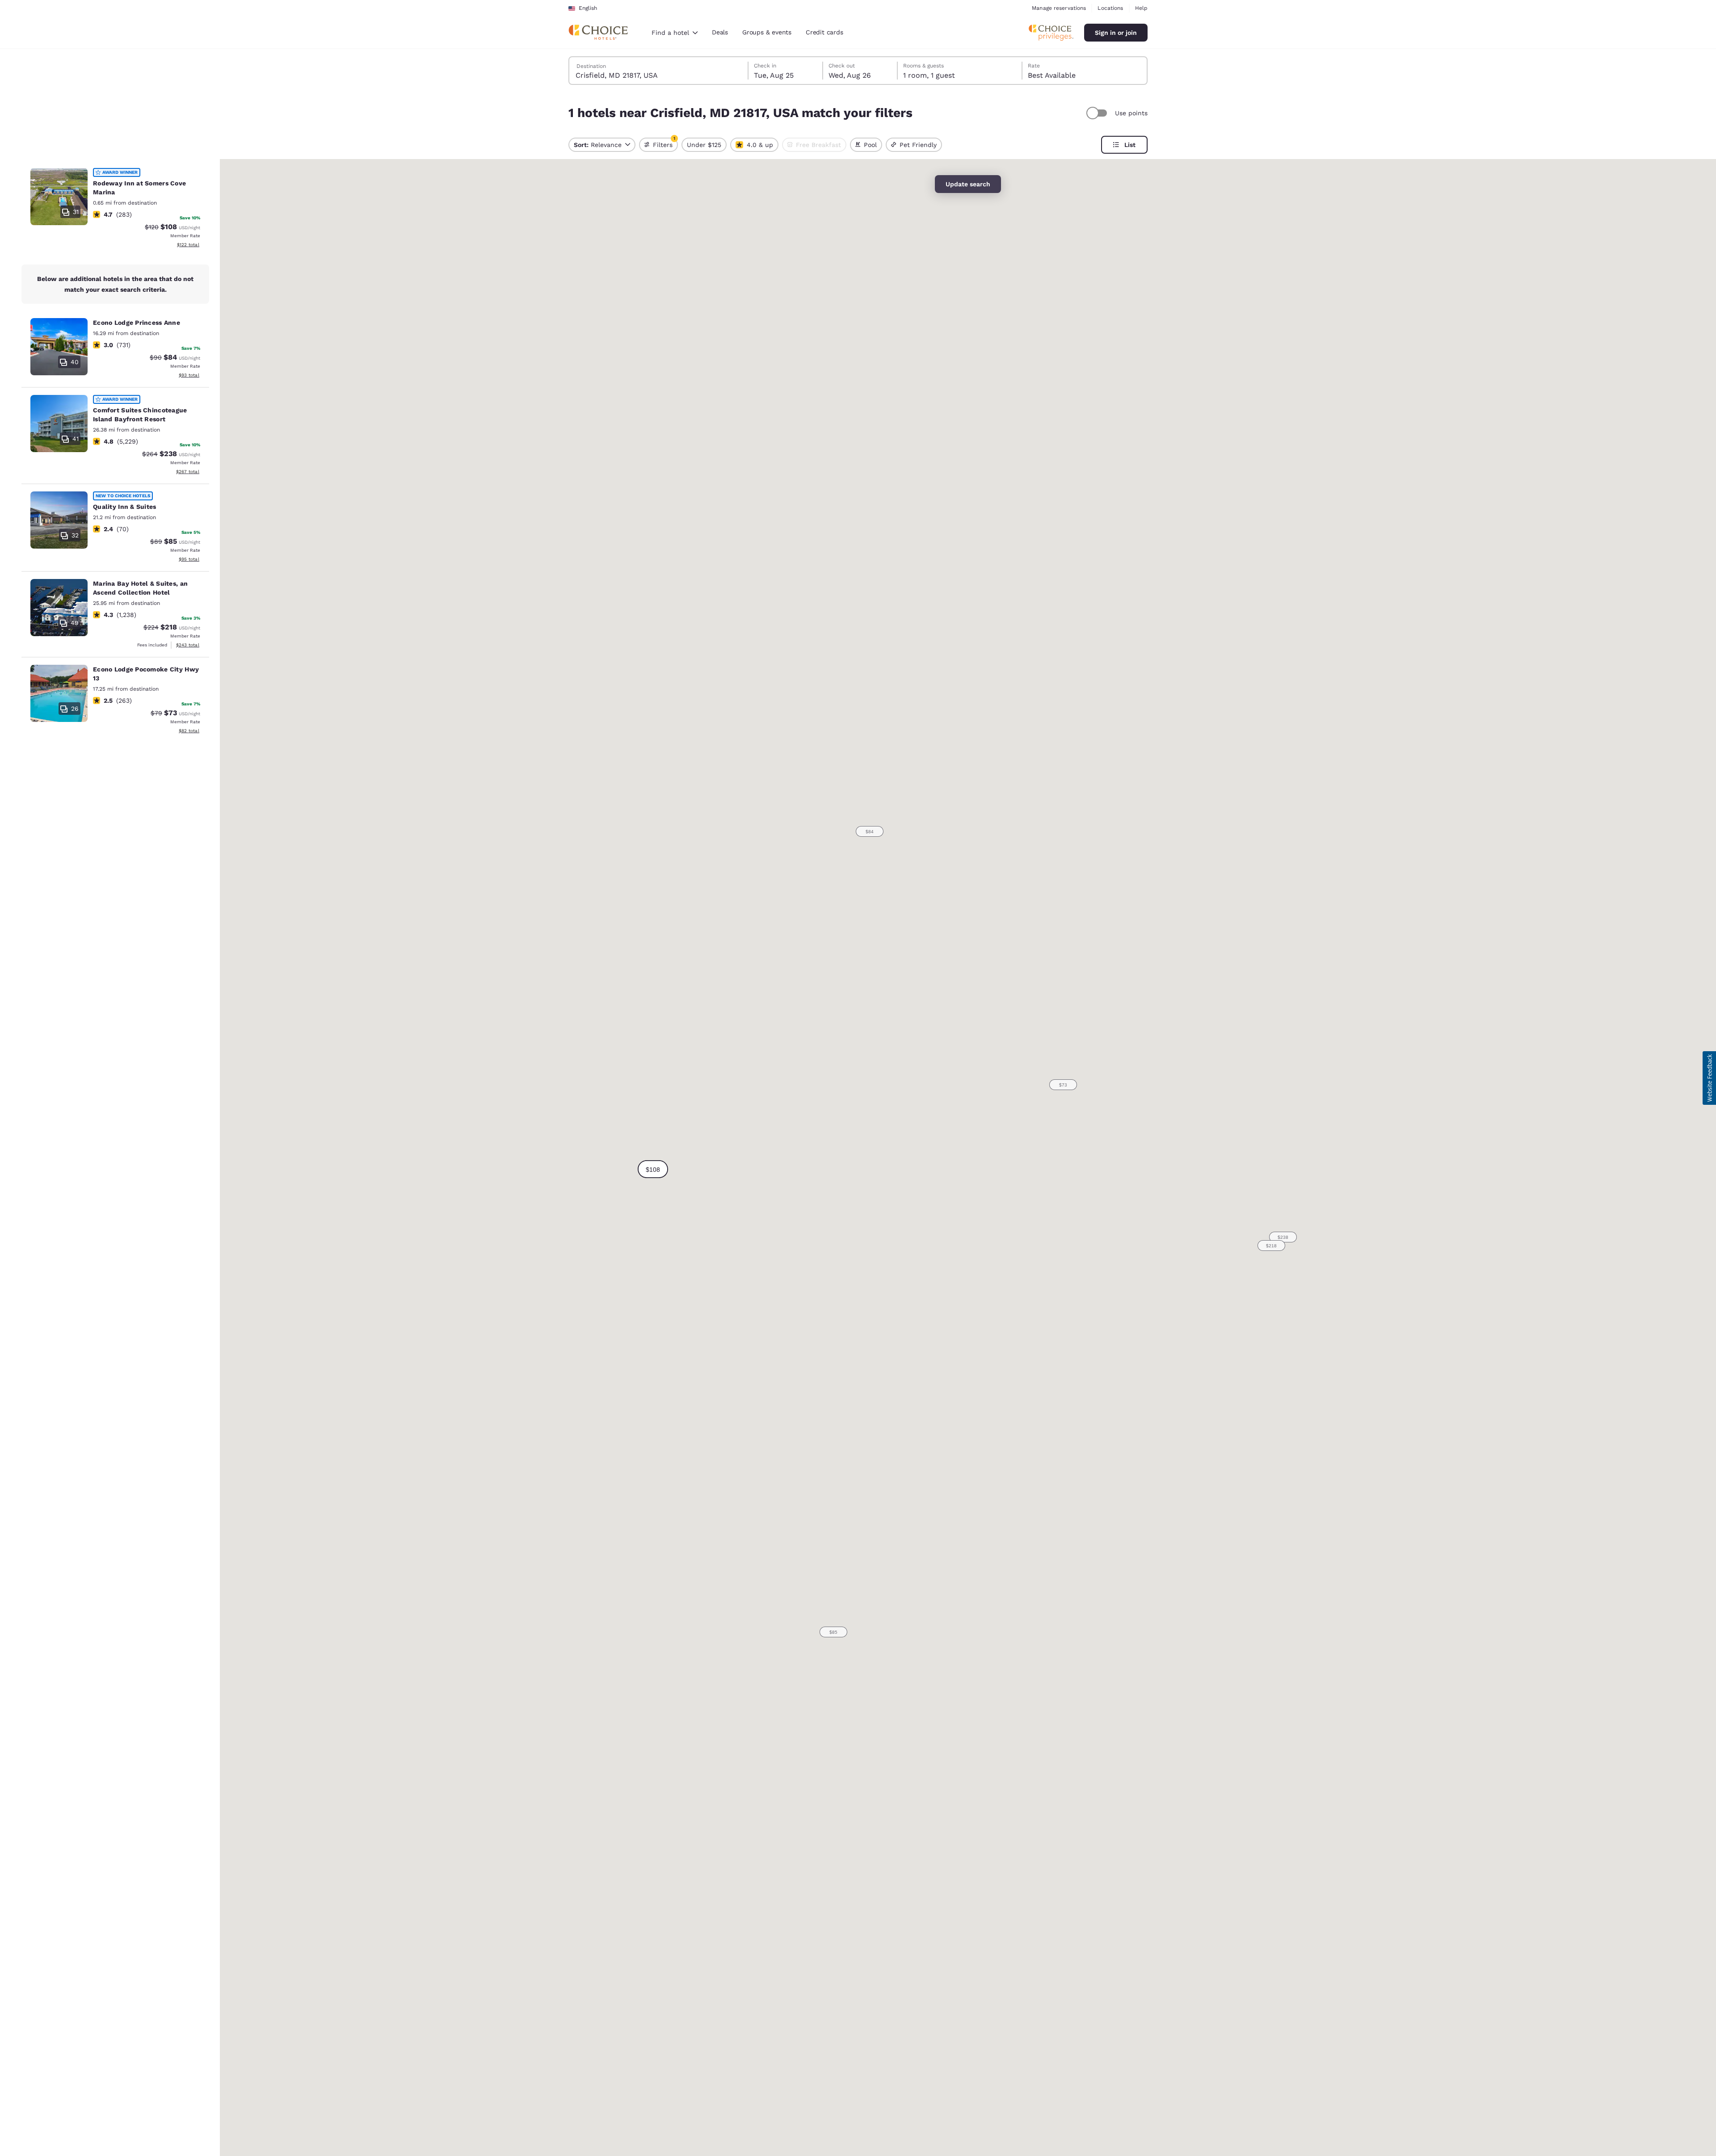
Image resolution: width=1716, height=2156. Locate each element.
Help (1141, 8)
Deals (720, 32)
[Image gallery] (59, 197)
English (588, 8)
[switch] (1098, 113)
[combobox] (675, 33)
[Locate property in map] (115, 209)
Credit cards (824, 32)
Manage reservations (1059, 8)
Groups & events (767, 32)
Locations (1110, 8)
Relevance (598, 145)
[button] (653, 1169)
